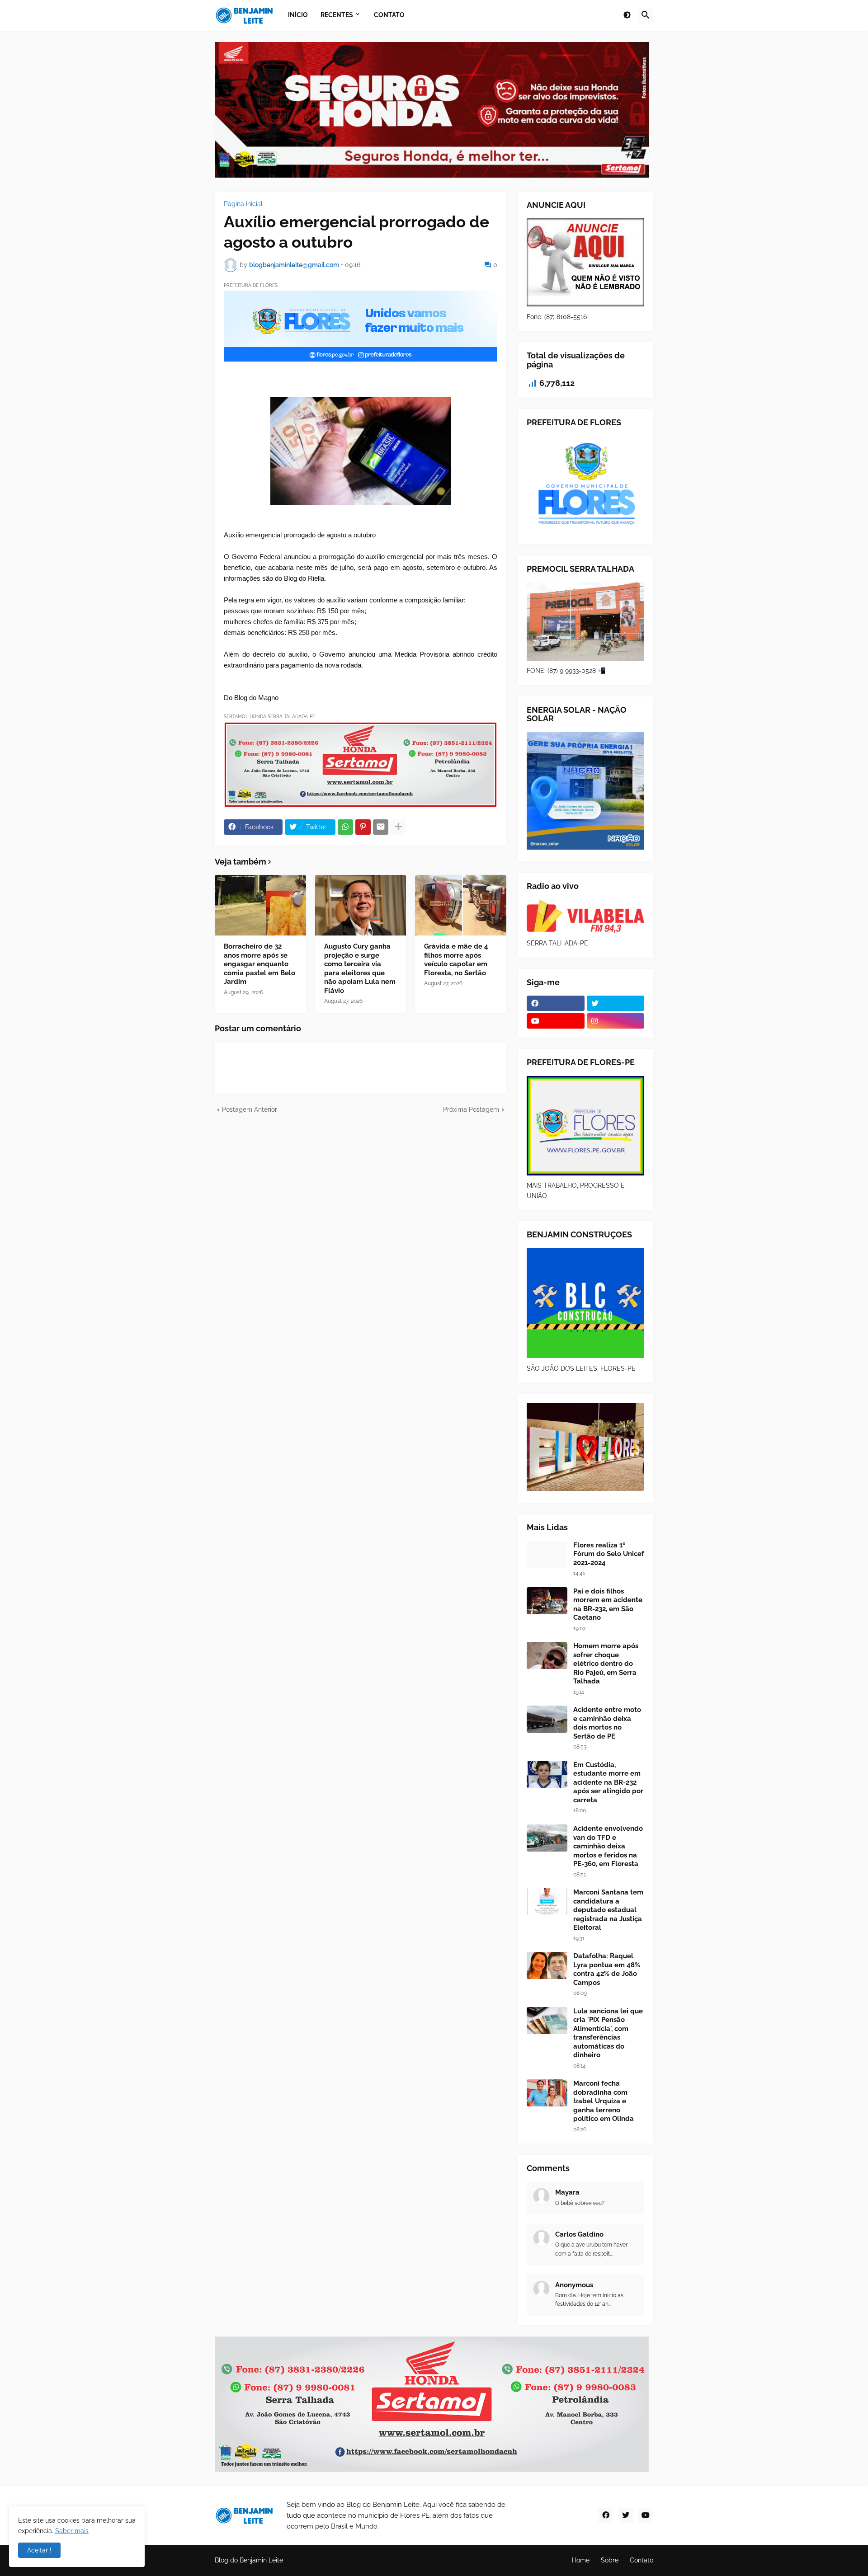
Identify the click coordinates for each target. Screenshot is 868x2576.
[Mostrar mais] (398, 827)
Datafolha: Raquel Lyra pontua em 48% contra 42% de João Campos (607, 1969)
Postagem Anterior (250, 1109)
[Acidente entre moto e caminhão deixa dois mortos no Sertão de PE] (547, 1719)
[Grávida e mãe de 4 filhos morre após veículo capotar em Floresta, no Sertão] (461, 905)
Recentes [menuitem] (337, 15)
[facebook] (556, 1003)
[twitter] (616, 1003)
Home (581, 2560)
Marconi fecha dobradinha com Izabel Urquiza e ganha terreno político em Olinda (604, 2101)
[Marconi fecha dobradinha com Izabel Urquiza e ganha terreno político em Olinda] (547, 2093)
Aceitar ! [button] (39, 2550)
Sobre (610, 2560)
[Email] (381, 827)
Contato (642, 2560)
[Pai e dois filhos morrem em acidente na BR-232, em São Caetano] (547, 1601)
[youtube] (556, 1021)
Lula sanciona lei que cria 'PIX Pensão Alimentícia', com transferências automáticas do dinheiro (608, 2033)
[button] (627, 15)
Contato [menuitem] (389, 15)
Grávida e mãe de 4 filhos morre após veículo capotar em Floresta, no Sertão (456, 960)
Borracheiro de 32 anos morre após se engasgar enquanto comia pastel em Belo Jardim (259, 964)
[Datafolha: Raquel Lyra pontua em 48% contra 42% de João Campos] (547, 1965)
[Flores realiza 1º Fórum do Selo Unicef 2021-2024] (547, 1555)
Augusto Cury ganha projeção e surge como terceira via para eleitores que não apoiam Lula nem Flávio (360, 968)
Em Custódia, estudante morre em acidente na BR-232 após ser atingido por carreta (608, 1782)
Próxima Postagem (471, 1109)
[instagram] (616, 1021)
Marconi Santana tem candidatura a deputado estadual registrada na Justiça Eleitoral (608, 1910)
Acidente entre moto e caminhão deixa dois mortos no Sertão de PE (607, 1723)
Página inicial (243, 204)
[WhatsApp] (345, 827)
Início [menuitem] (298, 15)
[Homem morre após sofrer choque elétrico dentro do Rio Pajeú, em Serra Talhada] (547, 1655)
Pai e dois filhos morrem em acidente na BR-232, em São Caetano (608, 1605)
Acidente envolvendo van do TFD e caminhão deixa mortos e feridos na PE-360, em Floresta (608, 1846)
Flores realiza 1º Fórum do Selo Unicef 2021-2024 (609, 1554)
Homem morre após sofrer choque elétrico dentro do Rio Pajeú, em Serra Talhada (606, 1664)
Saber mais (72, 2531)
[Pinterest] (363, 827)
